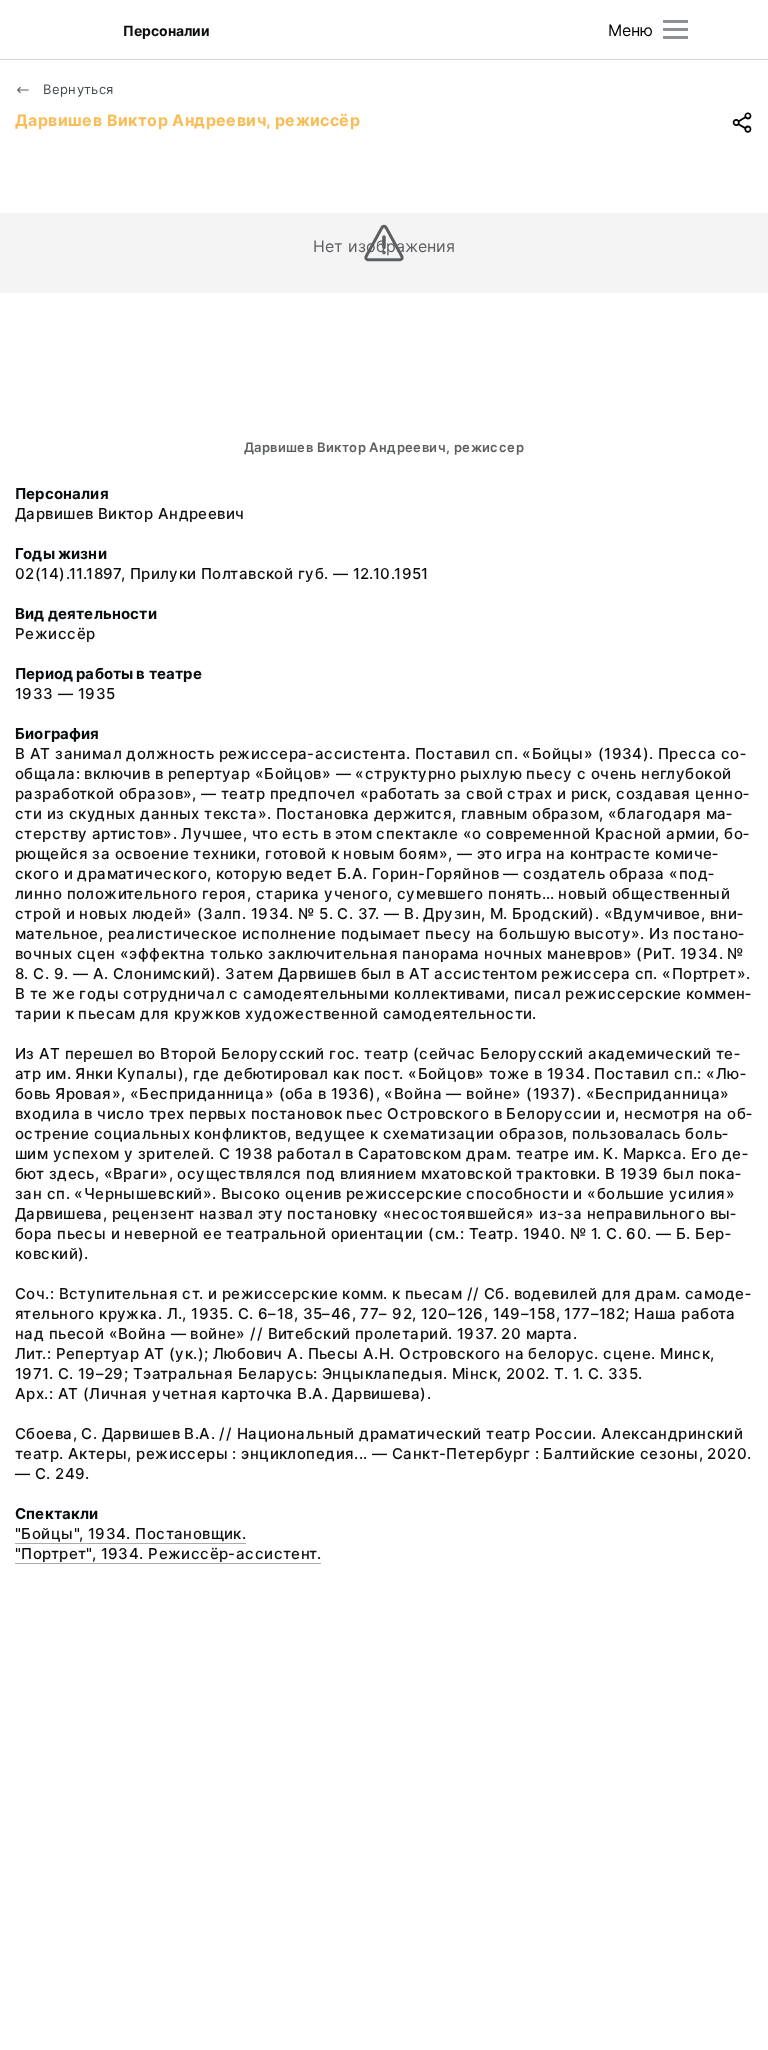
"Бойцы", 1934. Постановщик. (130, 1533)
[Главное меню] (675, 29)
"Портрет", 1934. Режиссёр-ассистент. (168, 1553)
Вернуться (76, 89)
